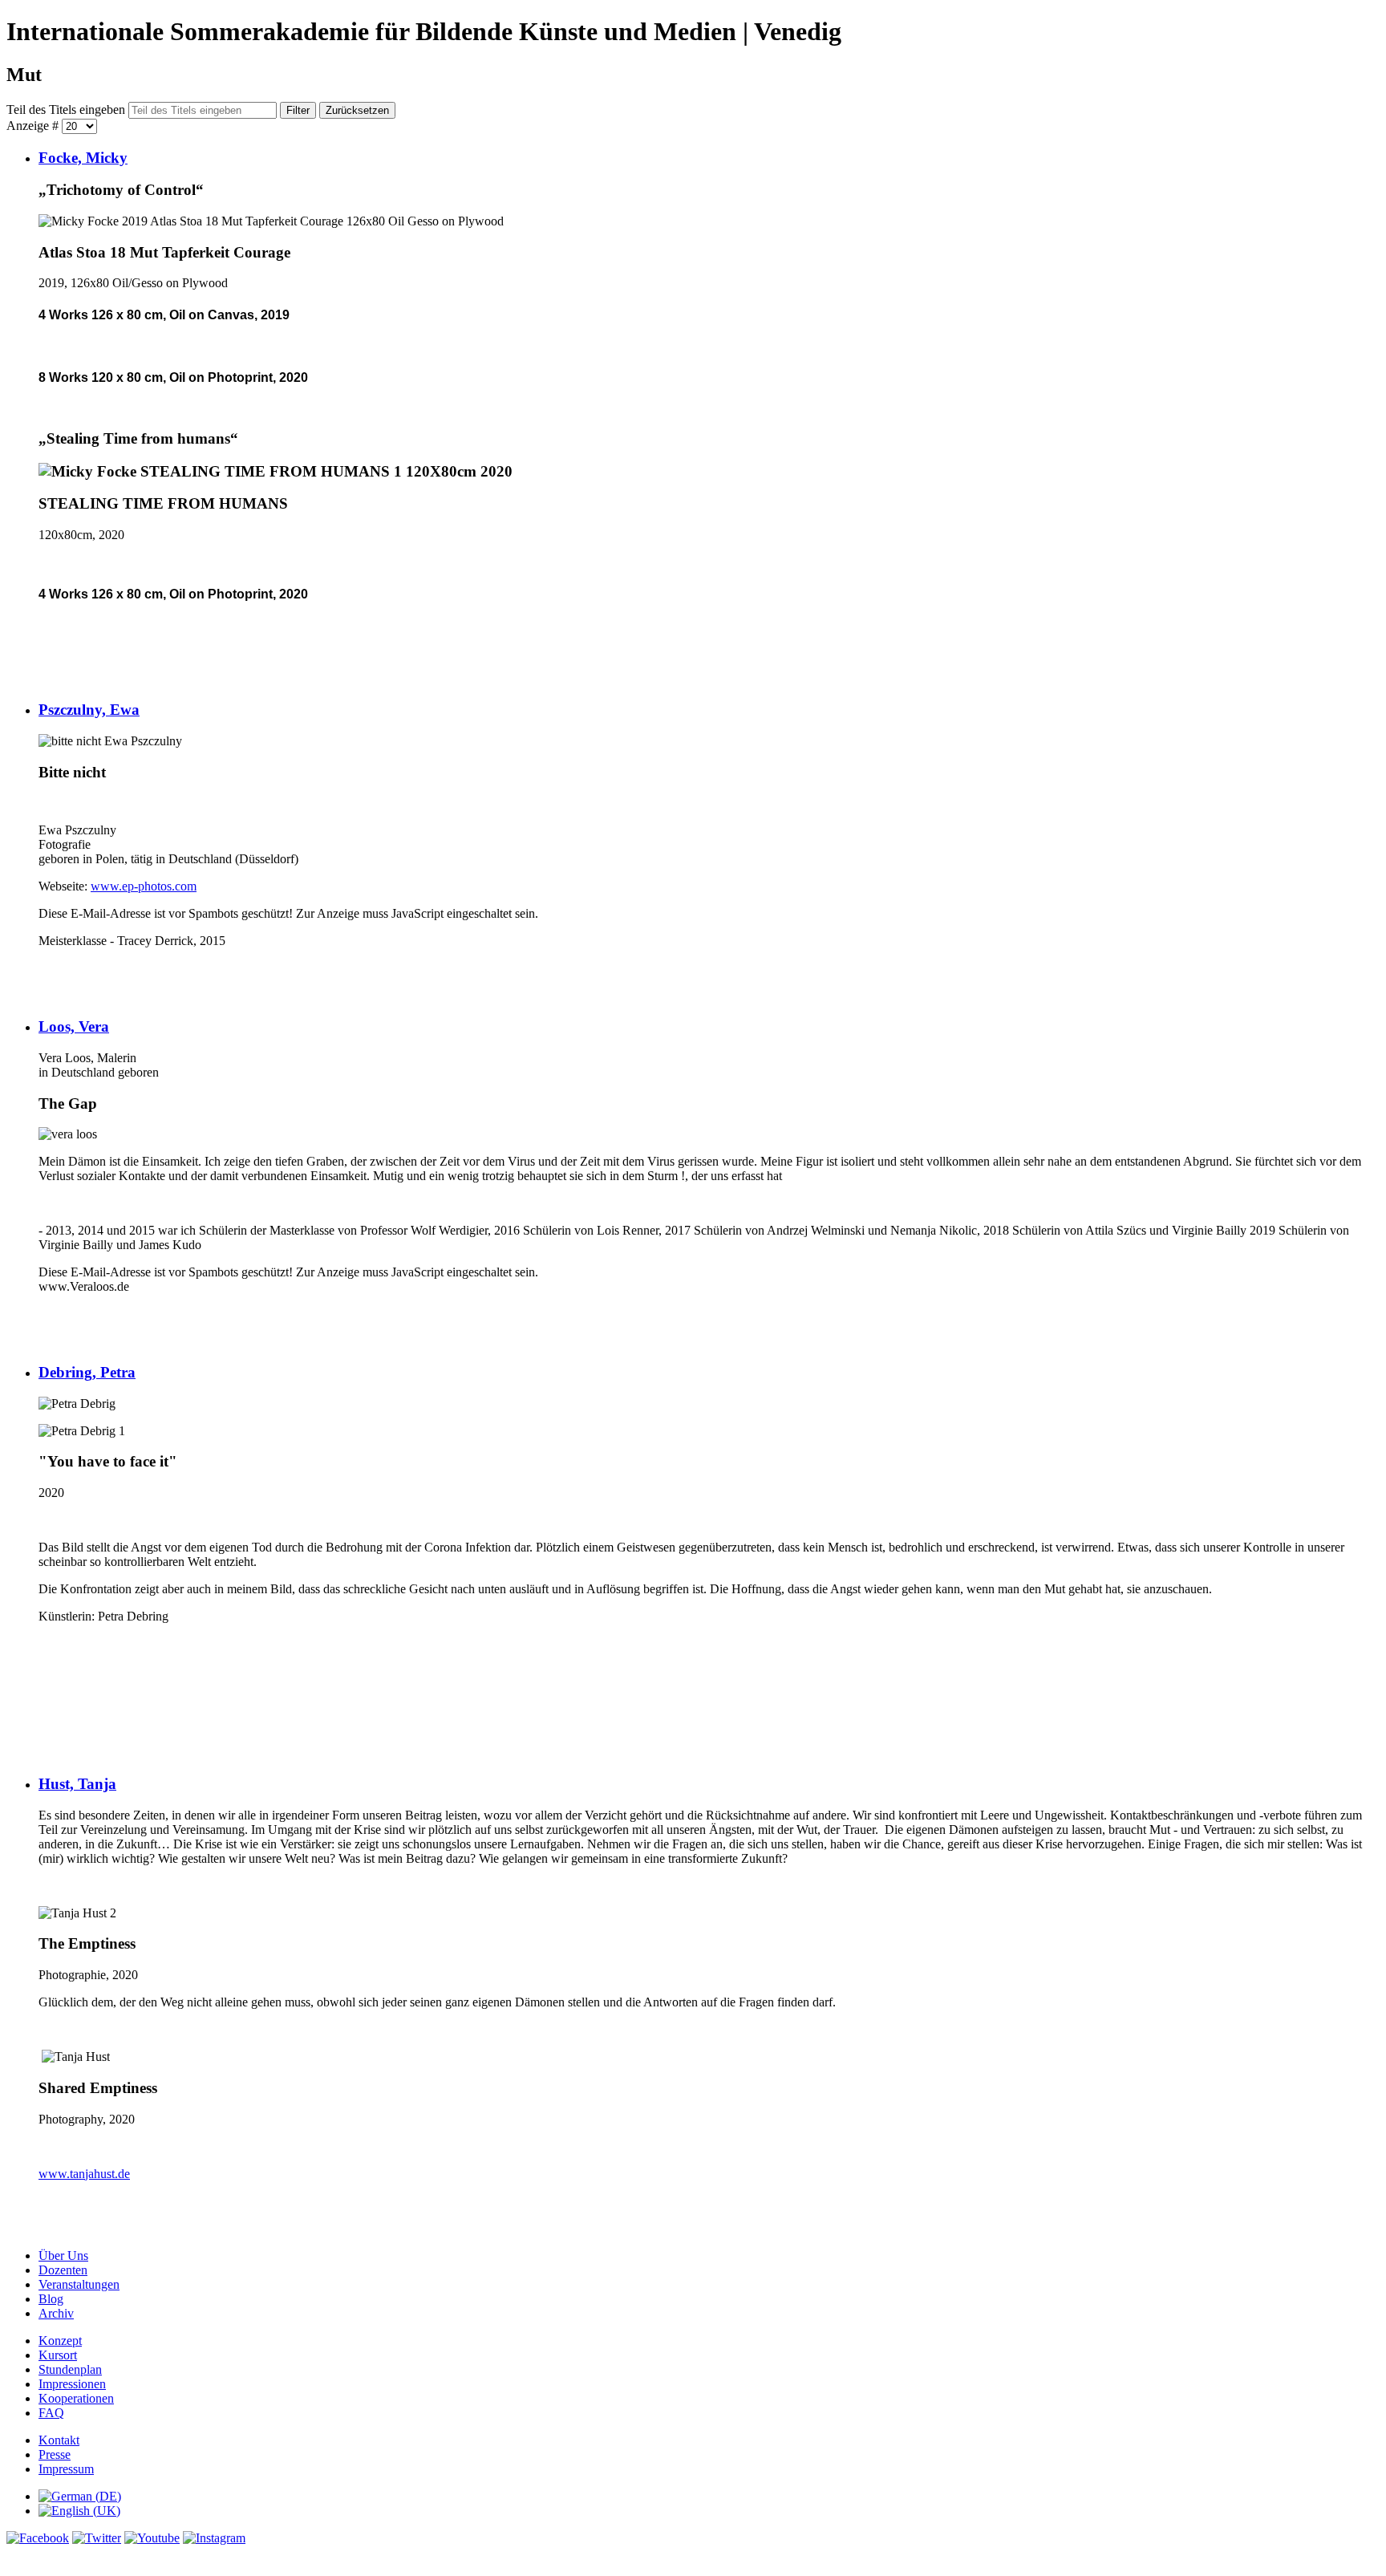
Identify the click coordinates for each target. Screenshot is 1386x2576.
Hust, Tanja (77, 1784)
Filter (298, 110)
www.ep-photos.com (144, 886)
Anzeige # (34, 126)
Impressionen (72, 2384)
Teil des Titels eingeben (67, 110)
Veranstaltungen (79, 2284)
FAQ (51, 2413)
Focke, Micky (83, 158)
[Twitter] (97, 2538)
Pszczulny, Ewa (89, 710)
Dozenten (63, 2270)
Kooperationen (76, 2398)
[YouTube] (152, 2538)
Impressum (66, 2469)
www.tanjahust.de (84, 2174)
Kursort (58, 2355)
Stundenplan (70, 2369)
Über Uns (63, 2256)
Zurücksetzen (357, 110)
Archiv (56, 2313)
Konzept (60, 2341)
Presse (55, 2454)
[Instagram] (214, 2538)
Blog (51, 2299)
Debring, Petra (87, 1372)
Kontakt (59, 2440)
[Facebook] (38, 2538)
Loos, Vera (74, 1026)
